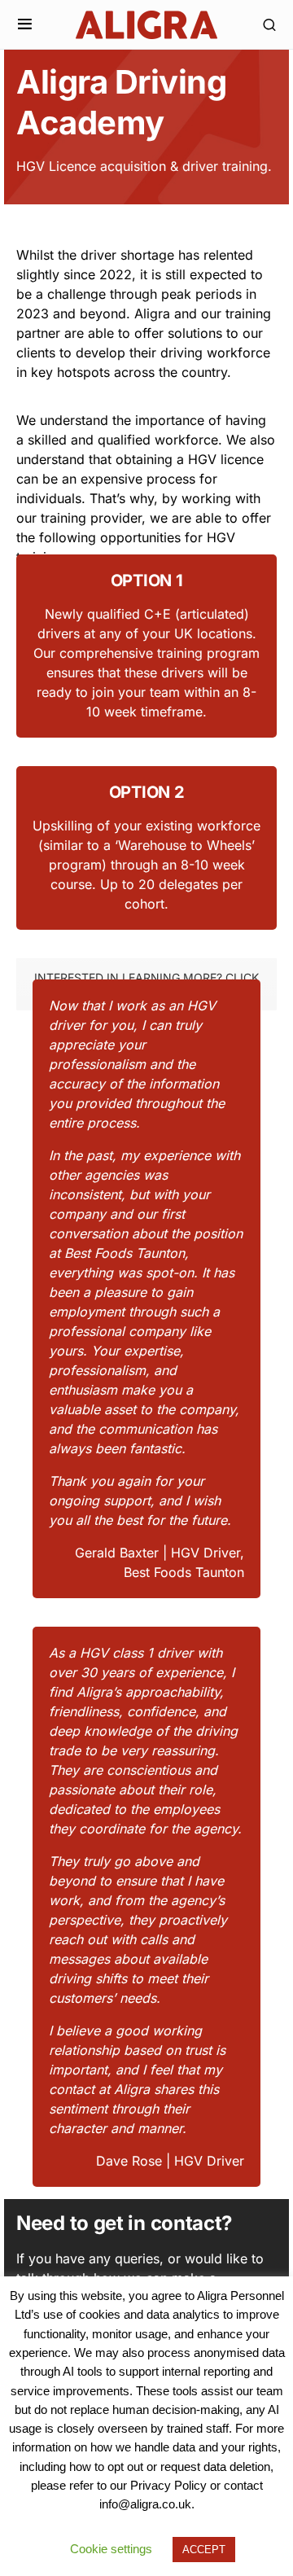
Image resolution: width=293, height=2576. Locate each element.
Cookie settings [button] (111, 2549)
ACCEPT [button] (204, 2550)
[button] (25, 24)
